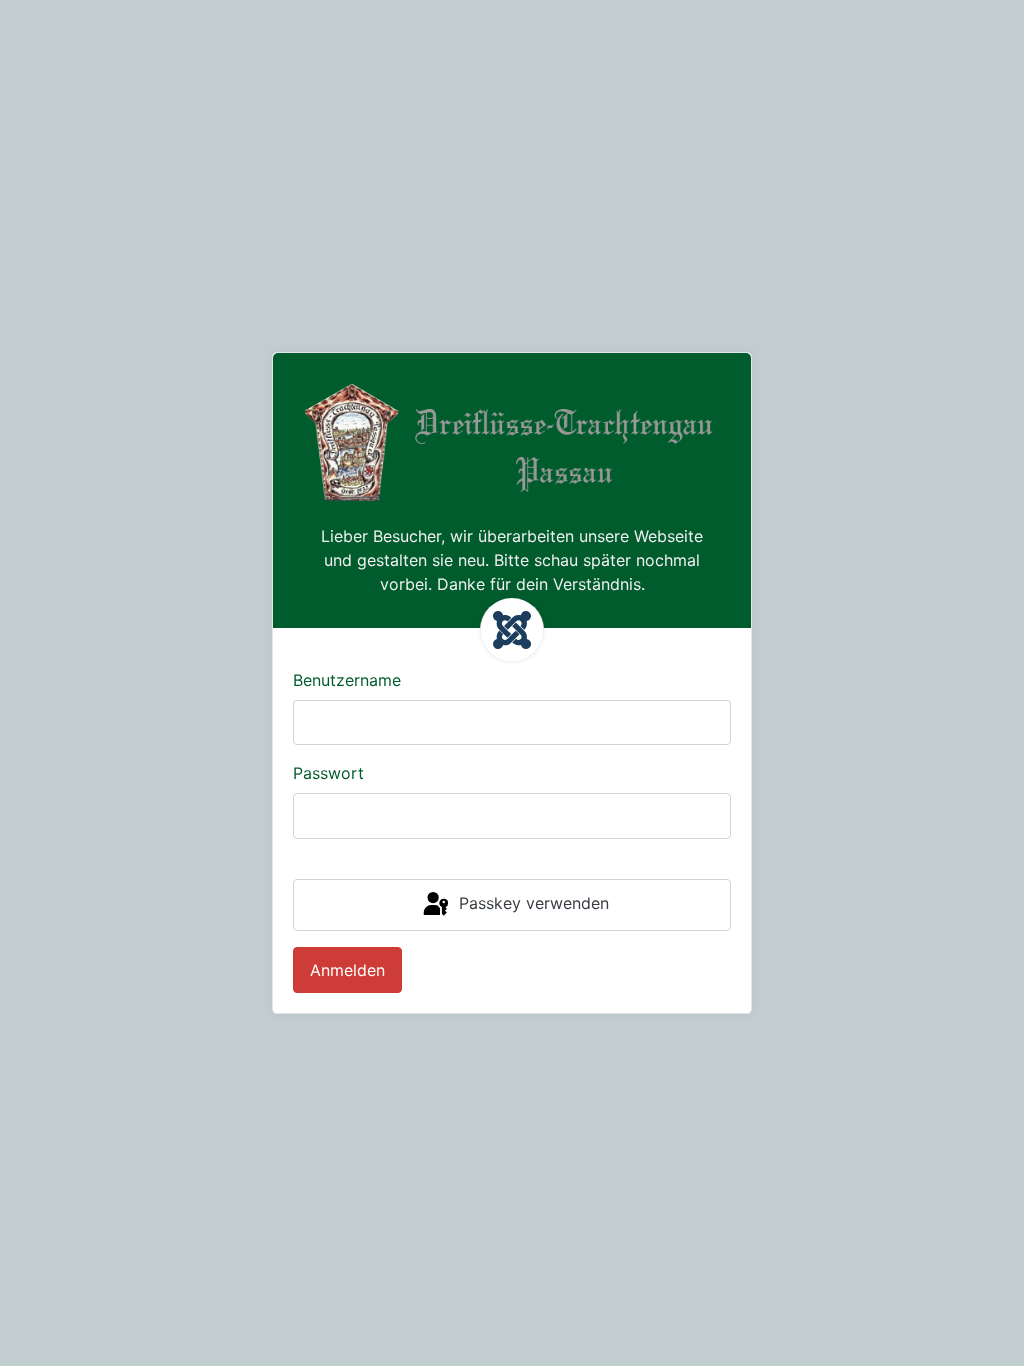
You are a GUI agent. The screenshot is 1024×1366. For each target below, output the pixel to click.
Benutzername (347, 680)
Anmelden (347, 970)
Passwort (328, 773)
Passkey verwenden (531, 903)
